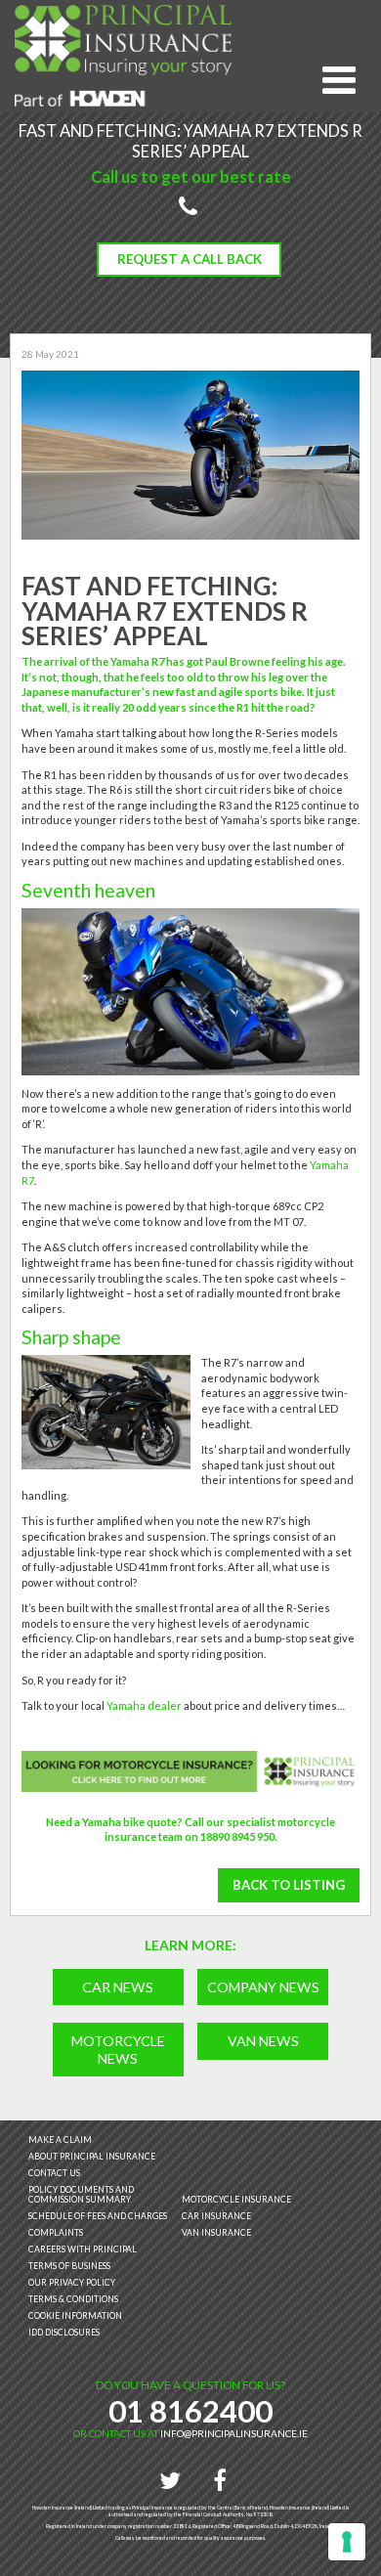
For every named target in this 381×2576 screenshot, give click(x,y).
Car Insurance (216, 2216)
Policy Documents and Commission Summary (81, 2195)
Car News (118, 1987)
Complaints (56, 2233)
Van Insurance (216, 2233)
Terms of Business (69, 2266)
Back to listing (289, 1885)
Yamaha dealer (144, 1705)
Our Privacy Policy (72, 2283)
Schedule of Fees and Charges (98, 2216)
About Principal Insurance (92, 2157)
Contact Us (54, 2173)
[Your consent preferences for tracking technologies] (347, 2542)
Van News (263, 2041)
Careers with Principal (83, 2249)
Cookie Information (75, 2316)
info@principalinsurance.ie (234, 2433)
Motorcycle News (118, 2050)
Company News (263, 1987)
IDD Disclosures (64, 2333)
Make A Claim (60, 2140)
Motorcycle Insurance (236, 2200)
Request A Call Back (190, 259)
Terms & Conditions (73, 2299)
